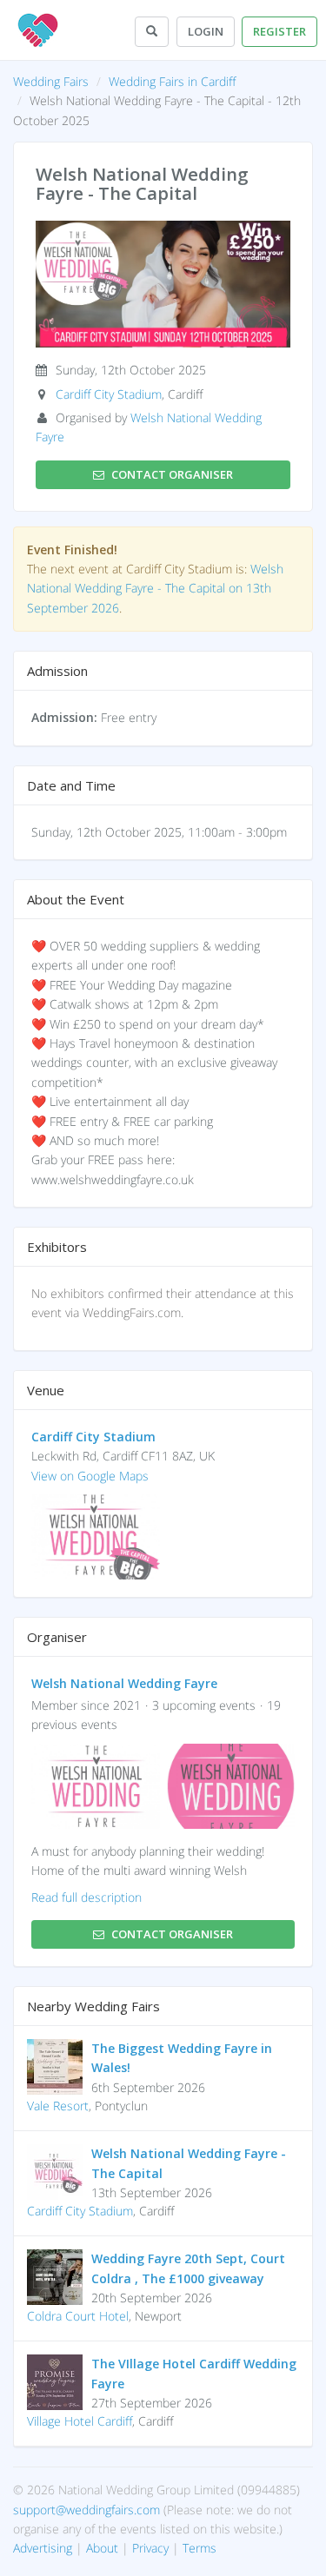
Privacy (150, 2548)
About (102, 2548)
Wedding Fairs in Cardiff (172, 81)
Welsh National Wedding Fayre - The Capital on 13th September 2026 (155, 588)
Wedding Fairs (51, 81)
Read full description (86, 1897)
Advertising (43, 2548)
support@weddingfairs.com (86, 2510)
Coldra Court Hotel (78, 2316)
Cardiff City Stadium (109, 394)
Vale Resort (58, 2106)
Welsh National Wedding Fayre (124, 1683)
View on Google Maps (90, 1476)
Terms (200, 2548)
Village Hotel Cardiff (80, 2421)
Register (279, 31)
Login (206, 31)
